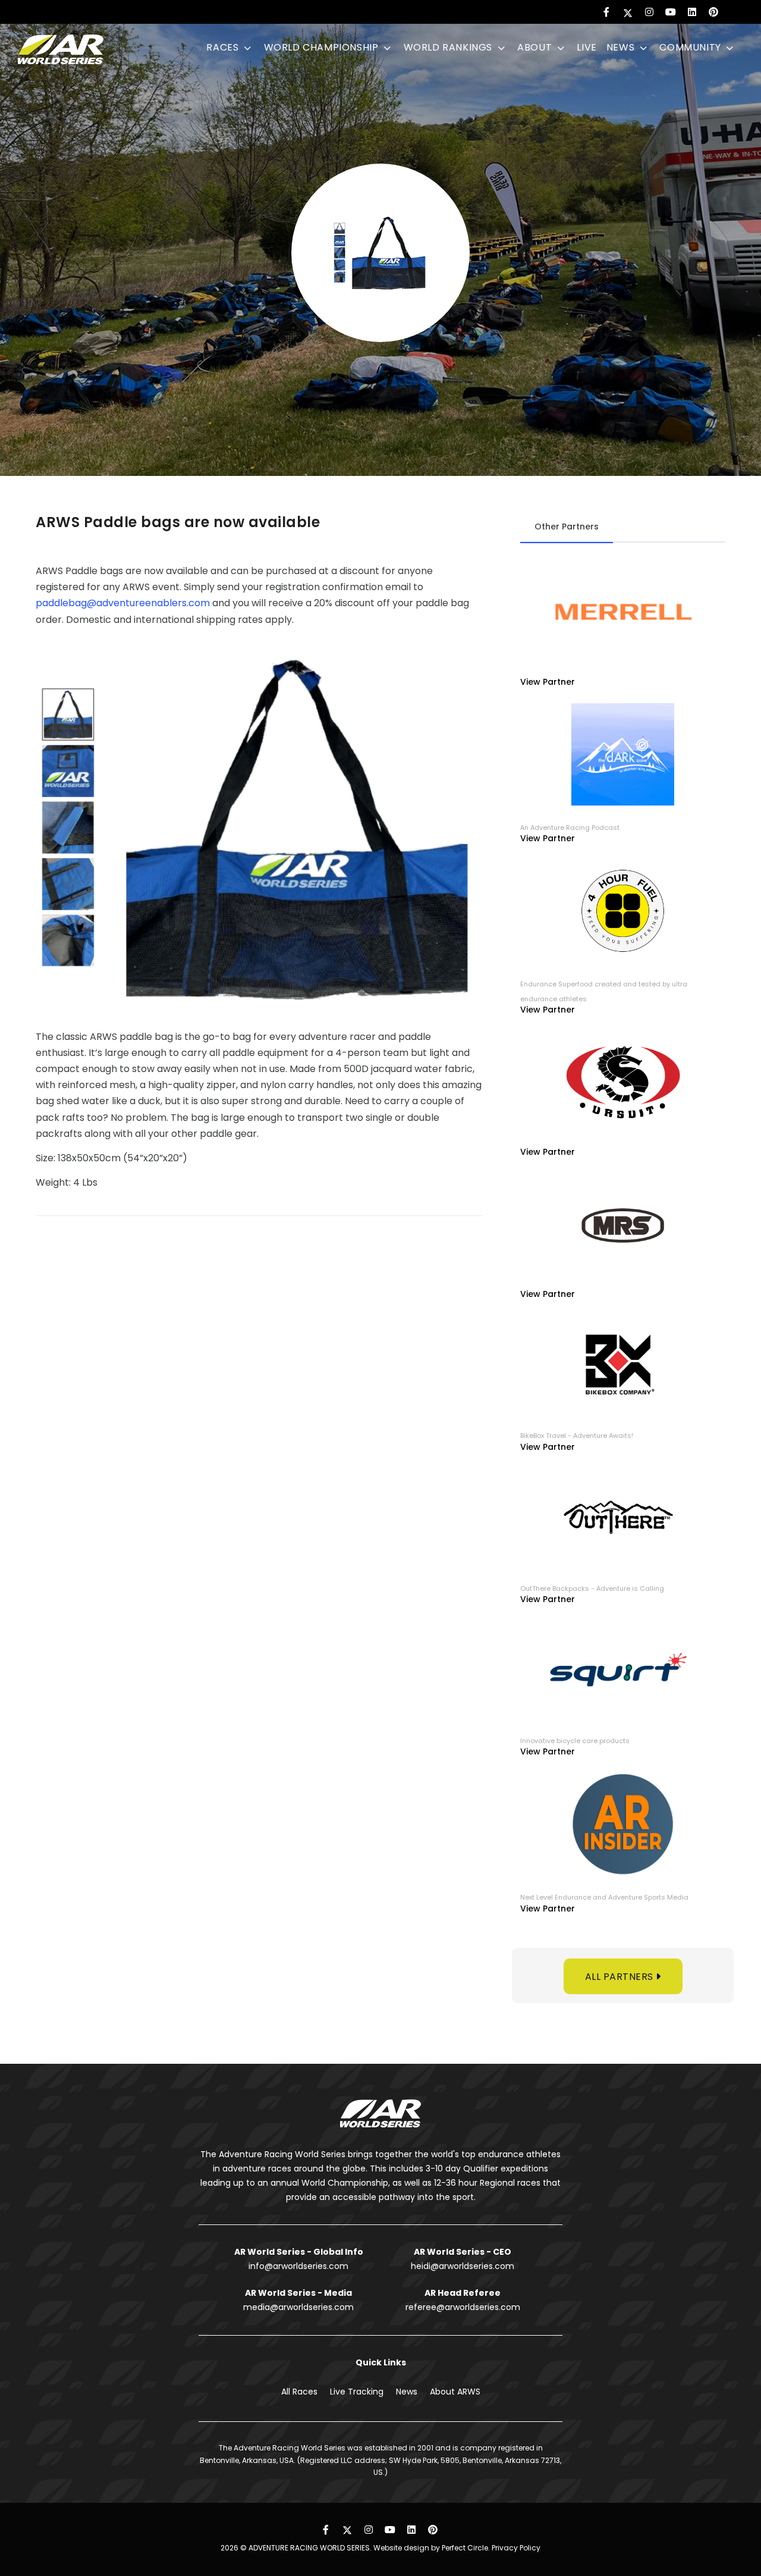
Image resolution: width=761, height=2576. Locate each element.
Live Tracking (357, 2392)
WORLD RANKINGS (449, 47)
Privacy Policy (516, 2548)
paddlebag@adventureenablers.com (123, 603)
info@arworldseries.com (298, 2266)
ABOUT (536, 47)
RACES (224, 47)
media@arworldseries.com (298, 2307)
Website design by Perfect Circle (431, 2548)
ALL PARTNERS (621, 1977)
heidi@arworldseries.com (463, 2266)
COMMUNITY (691, 47)
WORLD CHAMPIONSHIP (323, 47)
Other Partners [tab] (567, 527)
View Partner (548, 682)
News (407, 2392)
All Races (299, 2392)
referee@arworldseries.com (463, 2307)
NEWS (622, 47)
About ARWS (455, 2392)
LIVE (587, 47)
